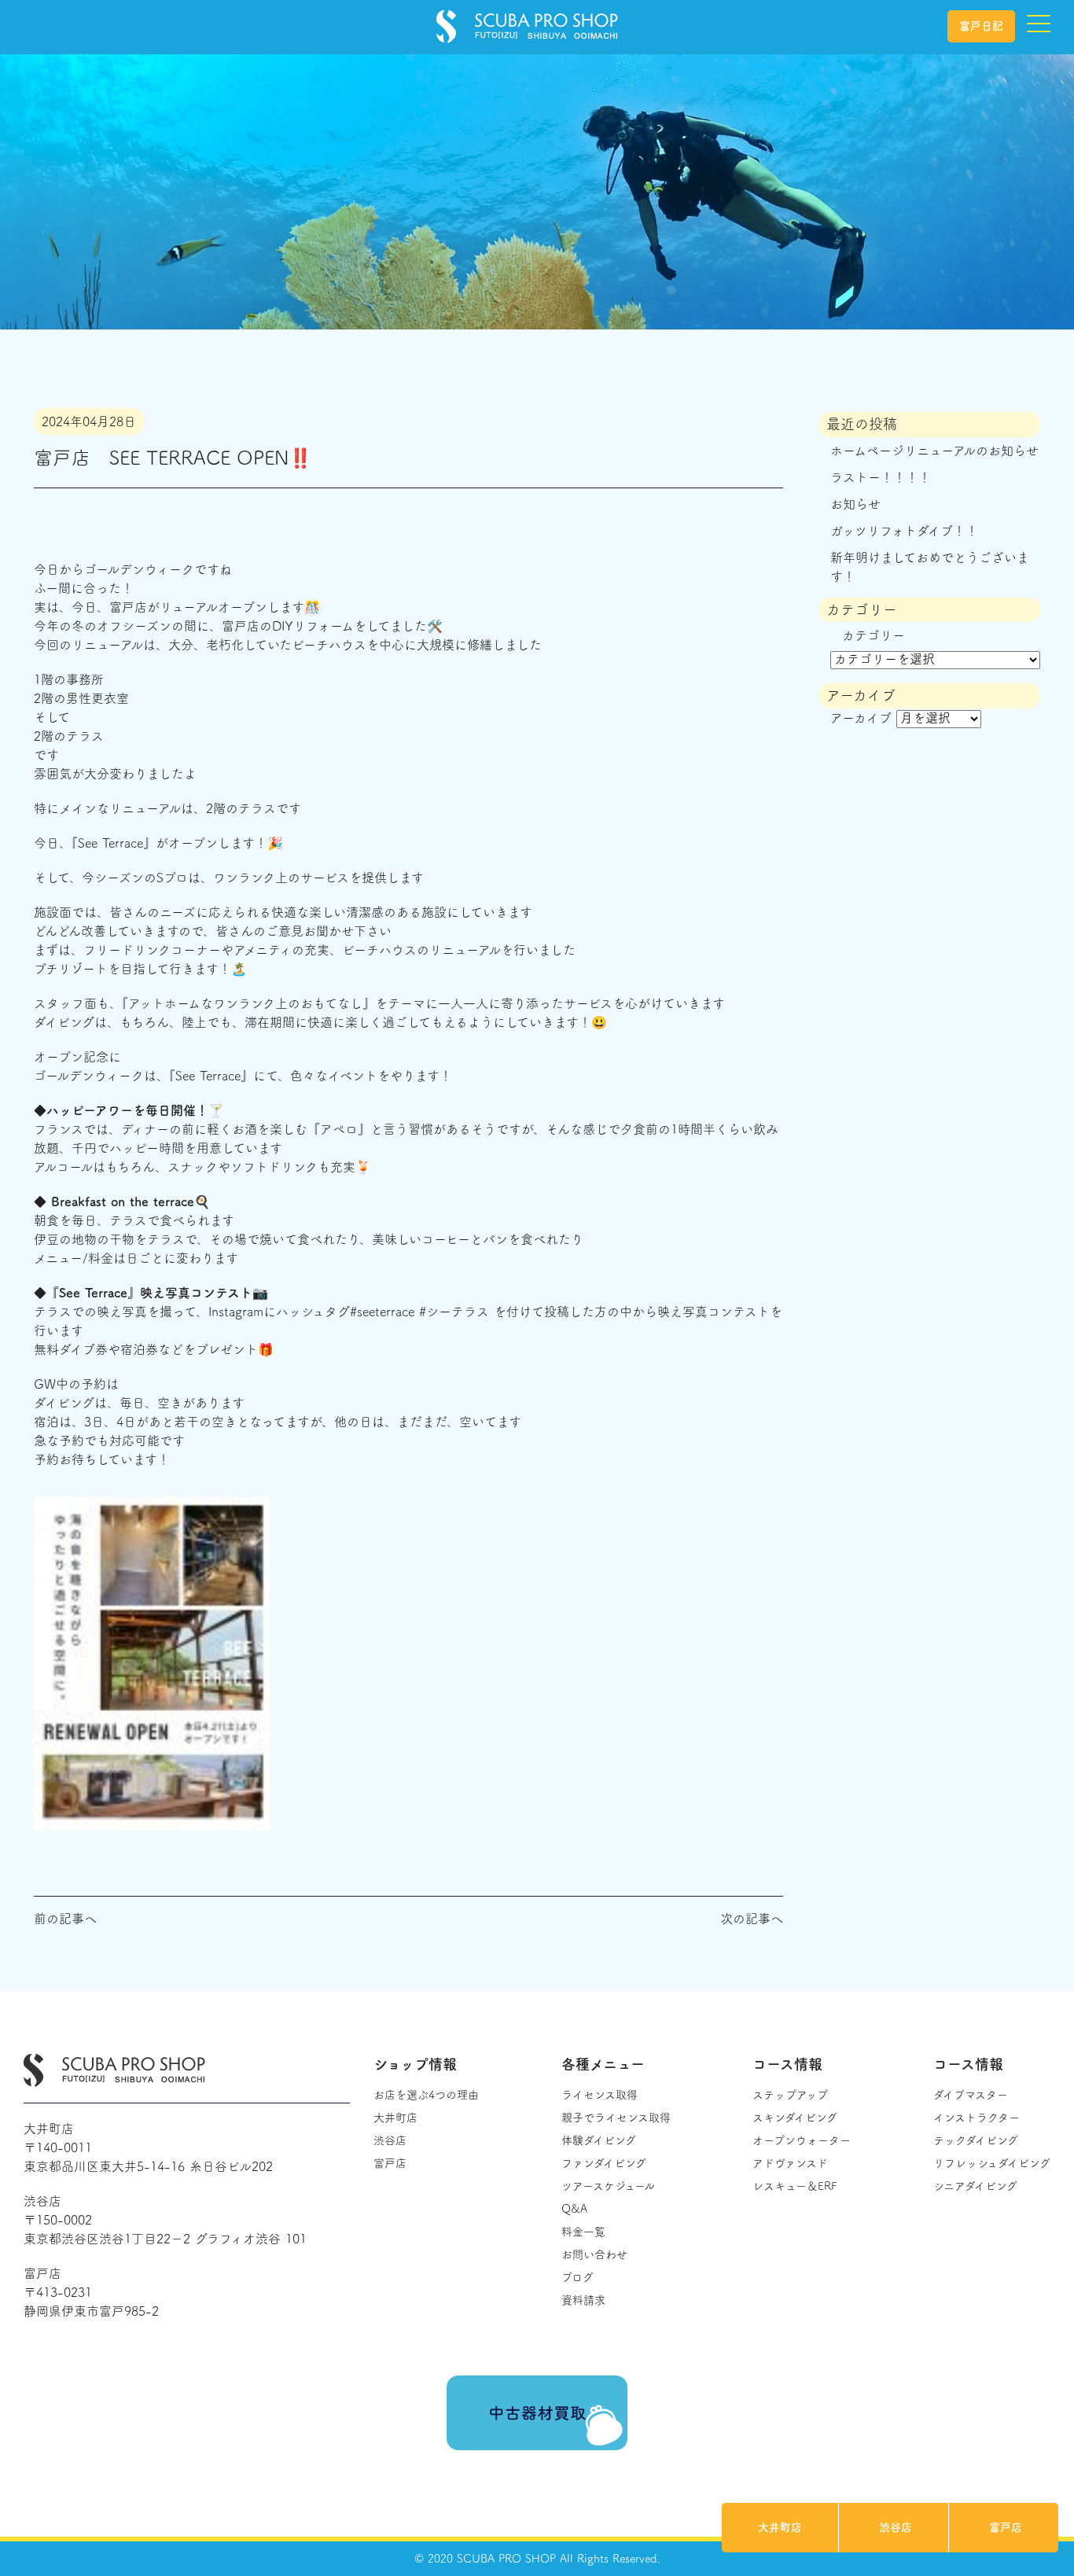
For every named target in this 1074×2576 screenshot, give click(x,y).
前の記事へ (65, 1919)
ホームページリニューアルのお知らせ (934, 451)
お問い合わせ (594, 2254)
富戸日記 (981, 26)
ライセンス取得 (600, 2095)
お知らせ (855, 504)
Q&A (574, 2209)
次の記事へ (752, 1919)
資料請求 (583, 2300)
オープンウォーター (802, 2140)
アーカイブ (861, 718)
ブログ (577, 2277)
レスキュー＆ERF (794, 2186)
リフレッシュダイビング (992, 2163)
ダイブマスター (971, 2095)
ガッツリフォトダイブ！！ (904, 531)
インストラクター (977, 2118)
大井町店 (780, 2527)
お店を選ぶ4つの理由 (426, 2095)
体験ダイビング (599, 2140)
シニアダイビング (975, 2186)
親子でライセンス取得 (616, 2118)
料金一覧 (583, 2232)
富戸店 (1006, 2527)
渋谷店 (896, 2527)
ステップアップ (790, 2095)
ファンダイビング (604, 2163)
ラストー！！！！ (881, 477)
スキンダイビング (795, 2118)
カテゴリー (874, 635)
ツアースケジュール (608, 2186)
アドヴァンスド (790, 2163)
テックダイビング (976, 2140)
